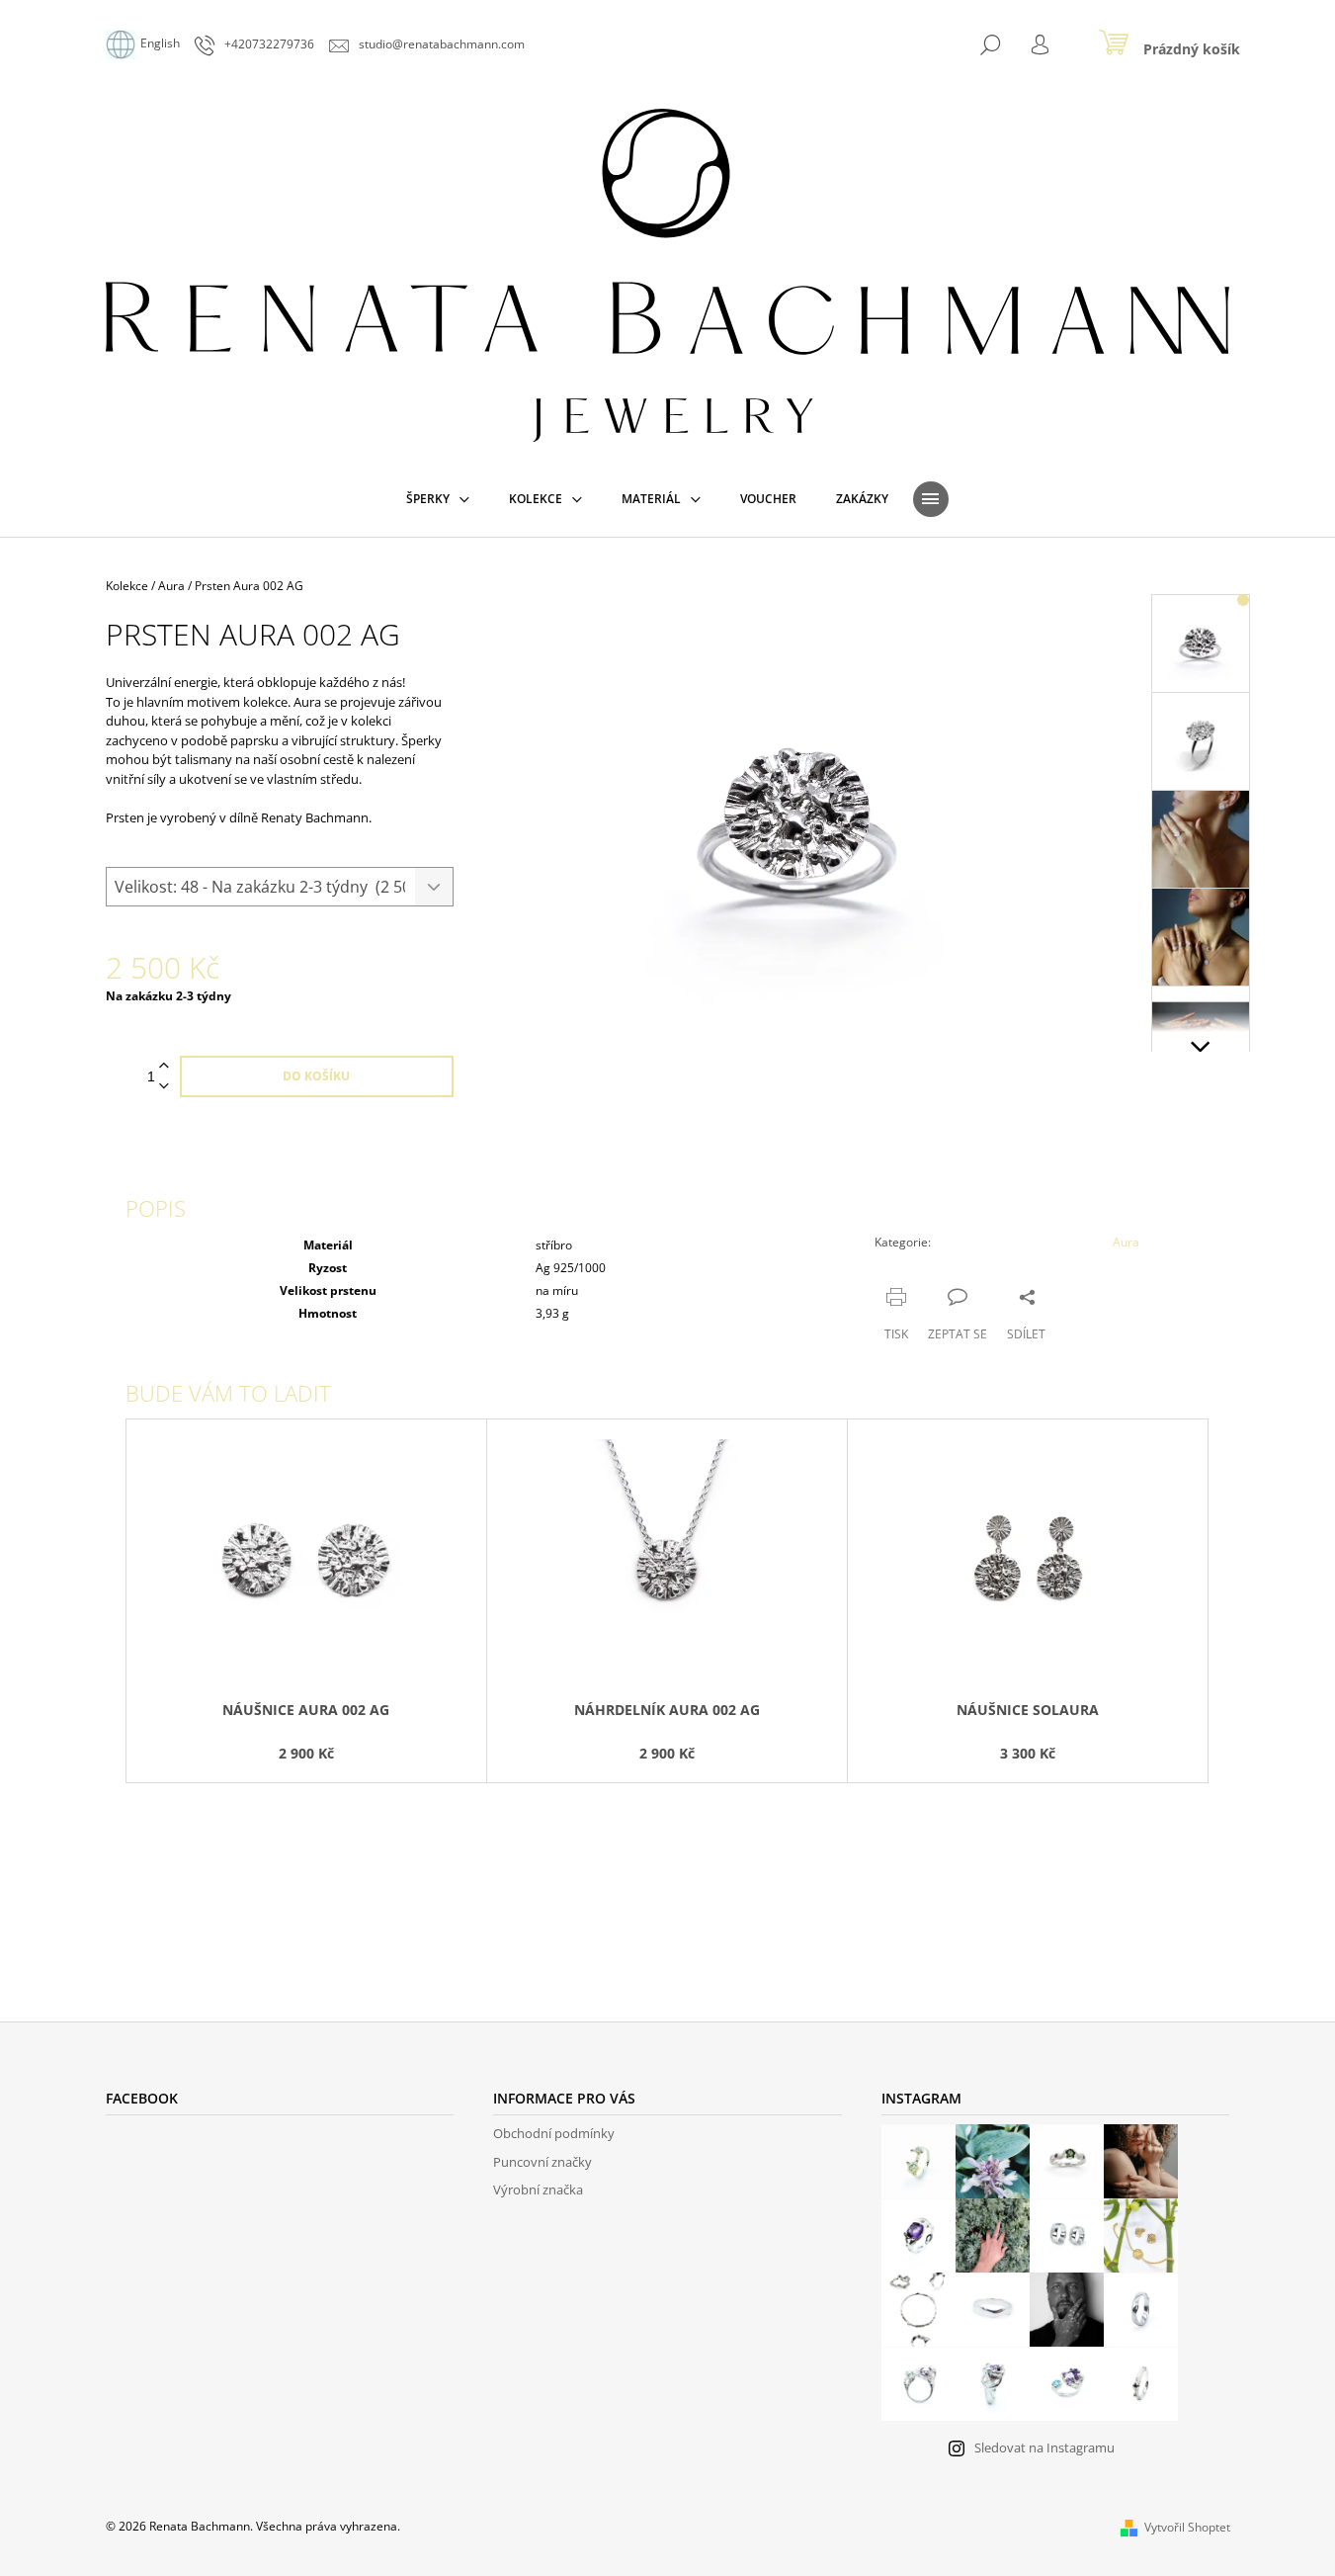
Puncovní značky (542, 2162)
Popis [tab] (156, 1208)
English (160, 43)
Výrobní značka (538, 2190)
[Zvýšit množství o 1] (164, 1066)
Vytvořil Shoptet (1187, 2527)
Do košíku (316, 1076)
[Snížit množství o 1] (164, 1087)
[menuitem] (438, 499)
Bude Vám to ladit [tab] (228, 1393)
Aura (1126, 1242)
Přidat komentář (196, 1890)
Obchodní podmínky (554, 2133)
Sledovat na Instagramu (1044, 2447)
